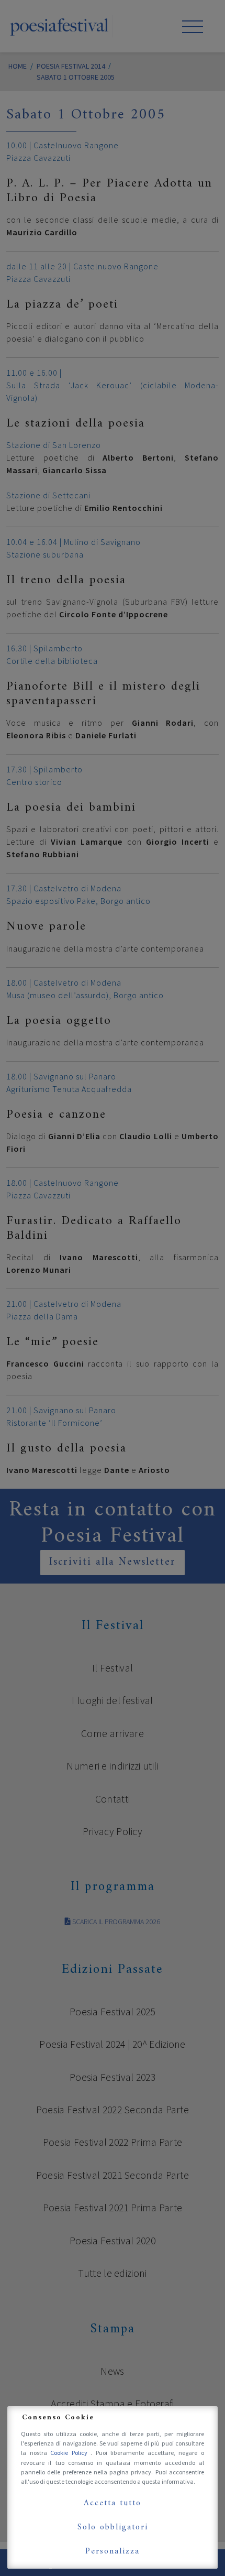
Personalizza (113, 2551)
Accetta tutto (113, 2503)
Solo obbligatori (113, 2527)
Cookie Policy (70, 2453)
